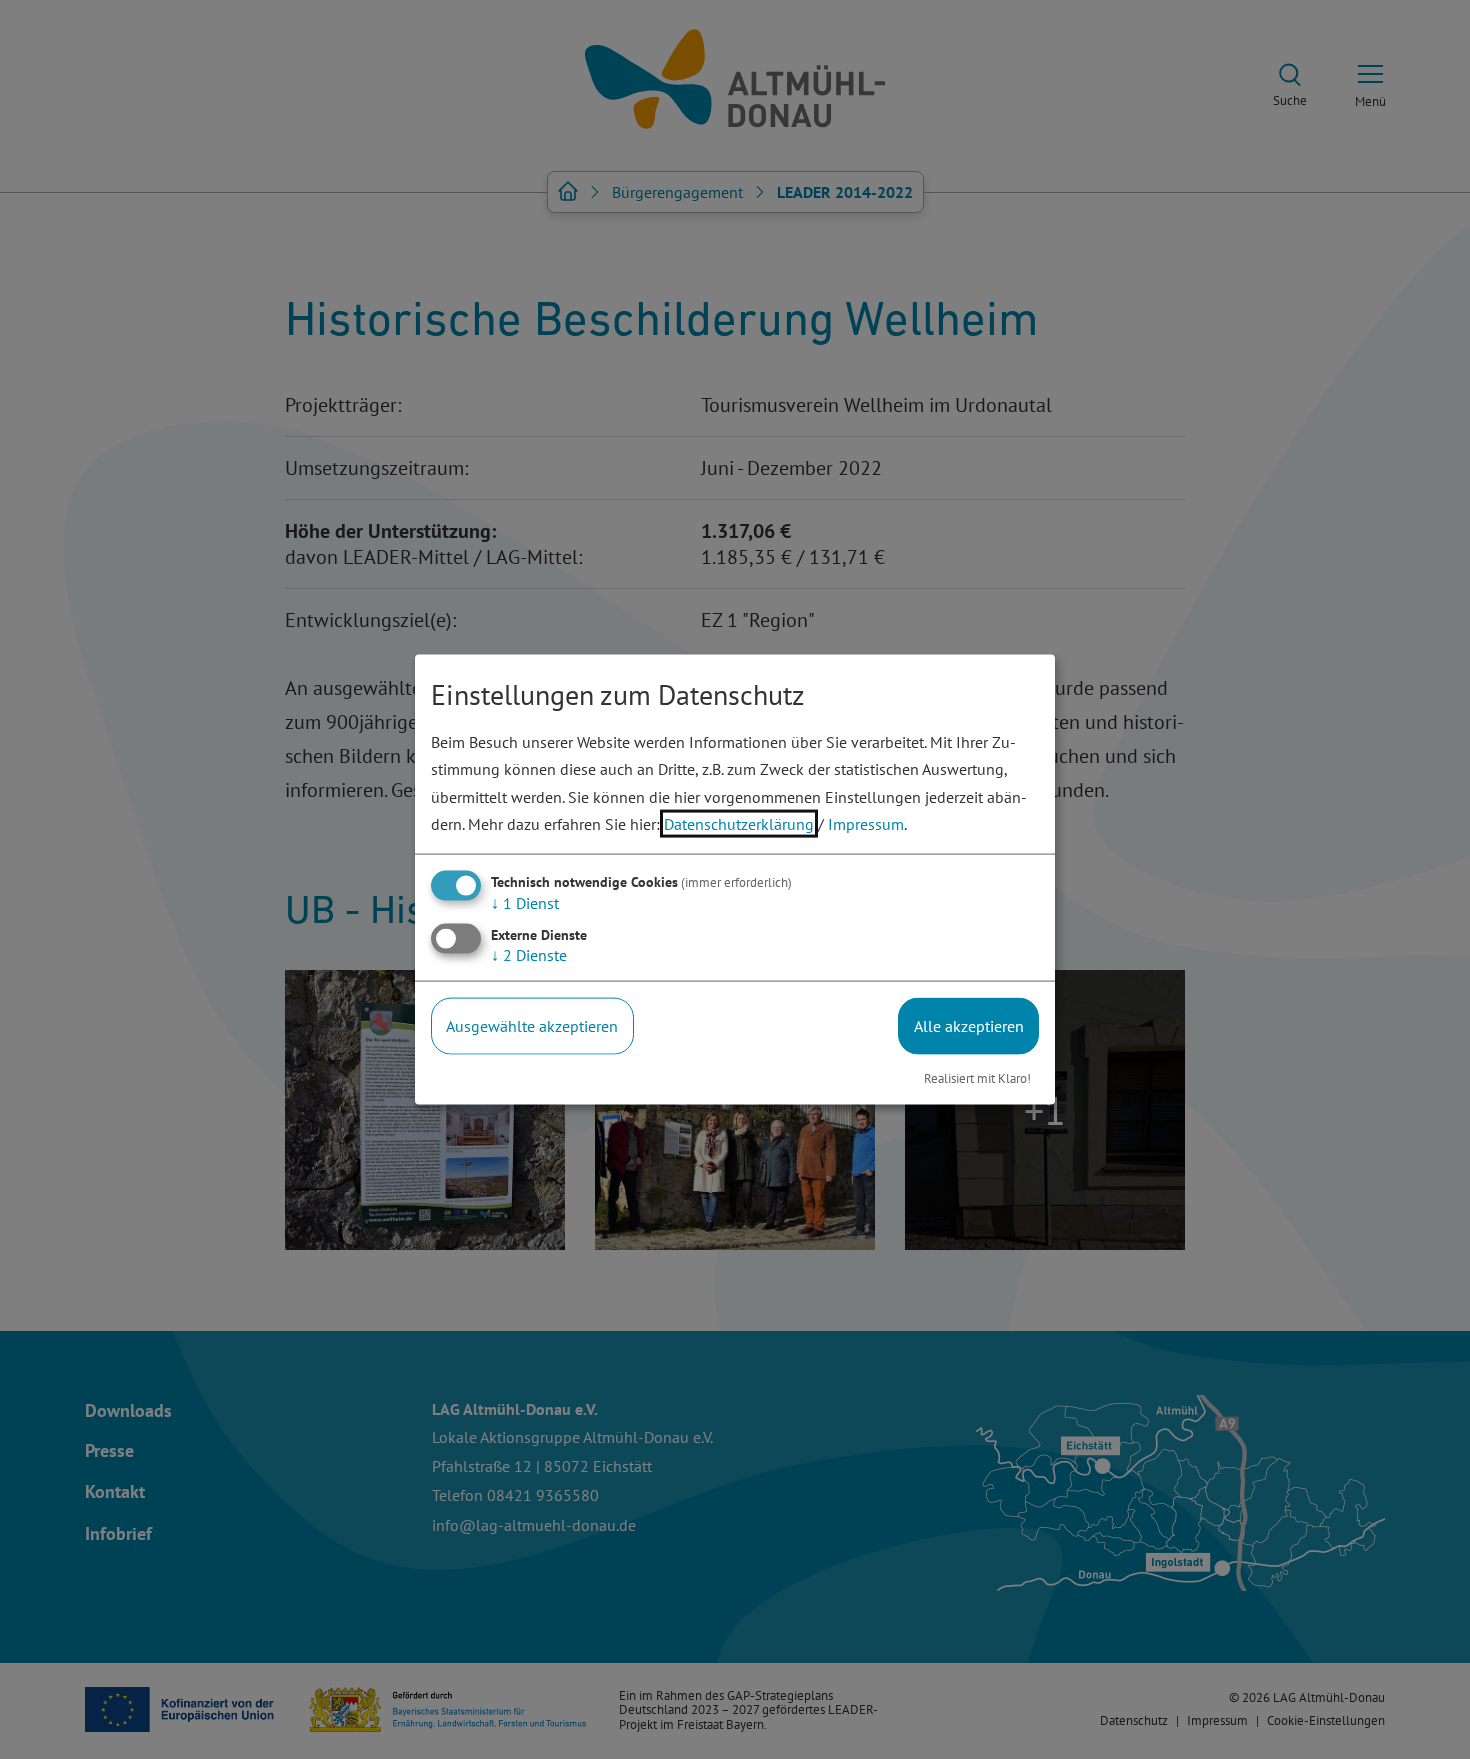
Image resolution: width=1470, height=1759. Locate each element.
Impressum (866, 823)
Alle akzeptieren (969, 1026)
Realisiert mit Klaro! (977, 1077)
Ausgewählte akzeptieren (532, 1026)
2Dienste (529, 955)
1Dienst (525, 903)
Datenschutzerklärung (739, 823)
